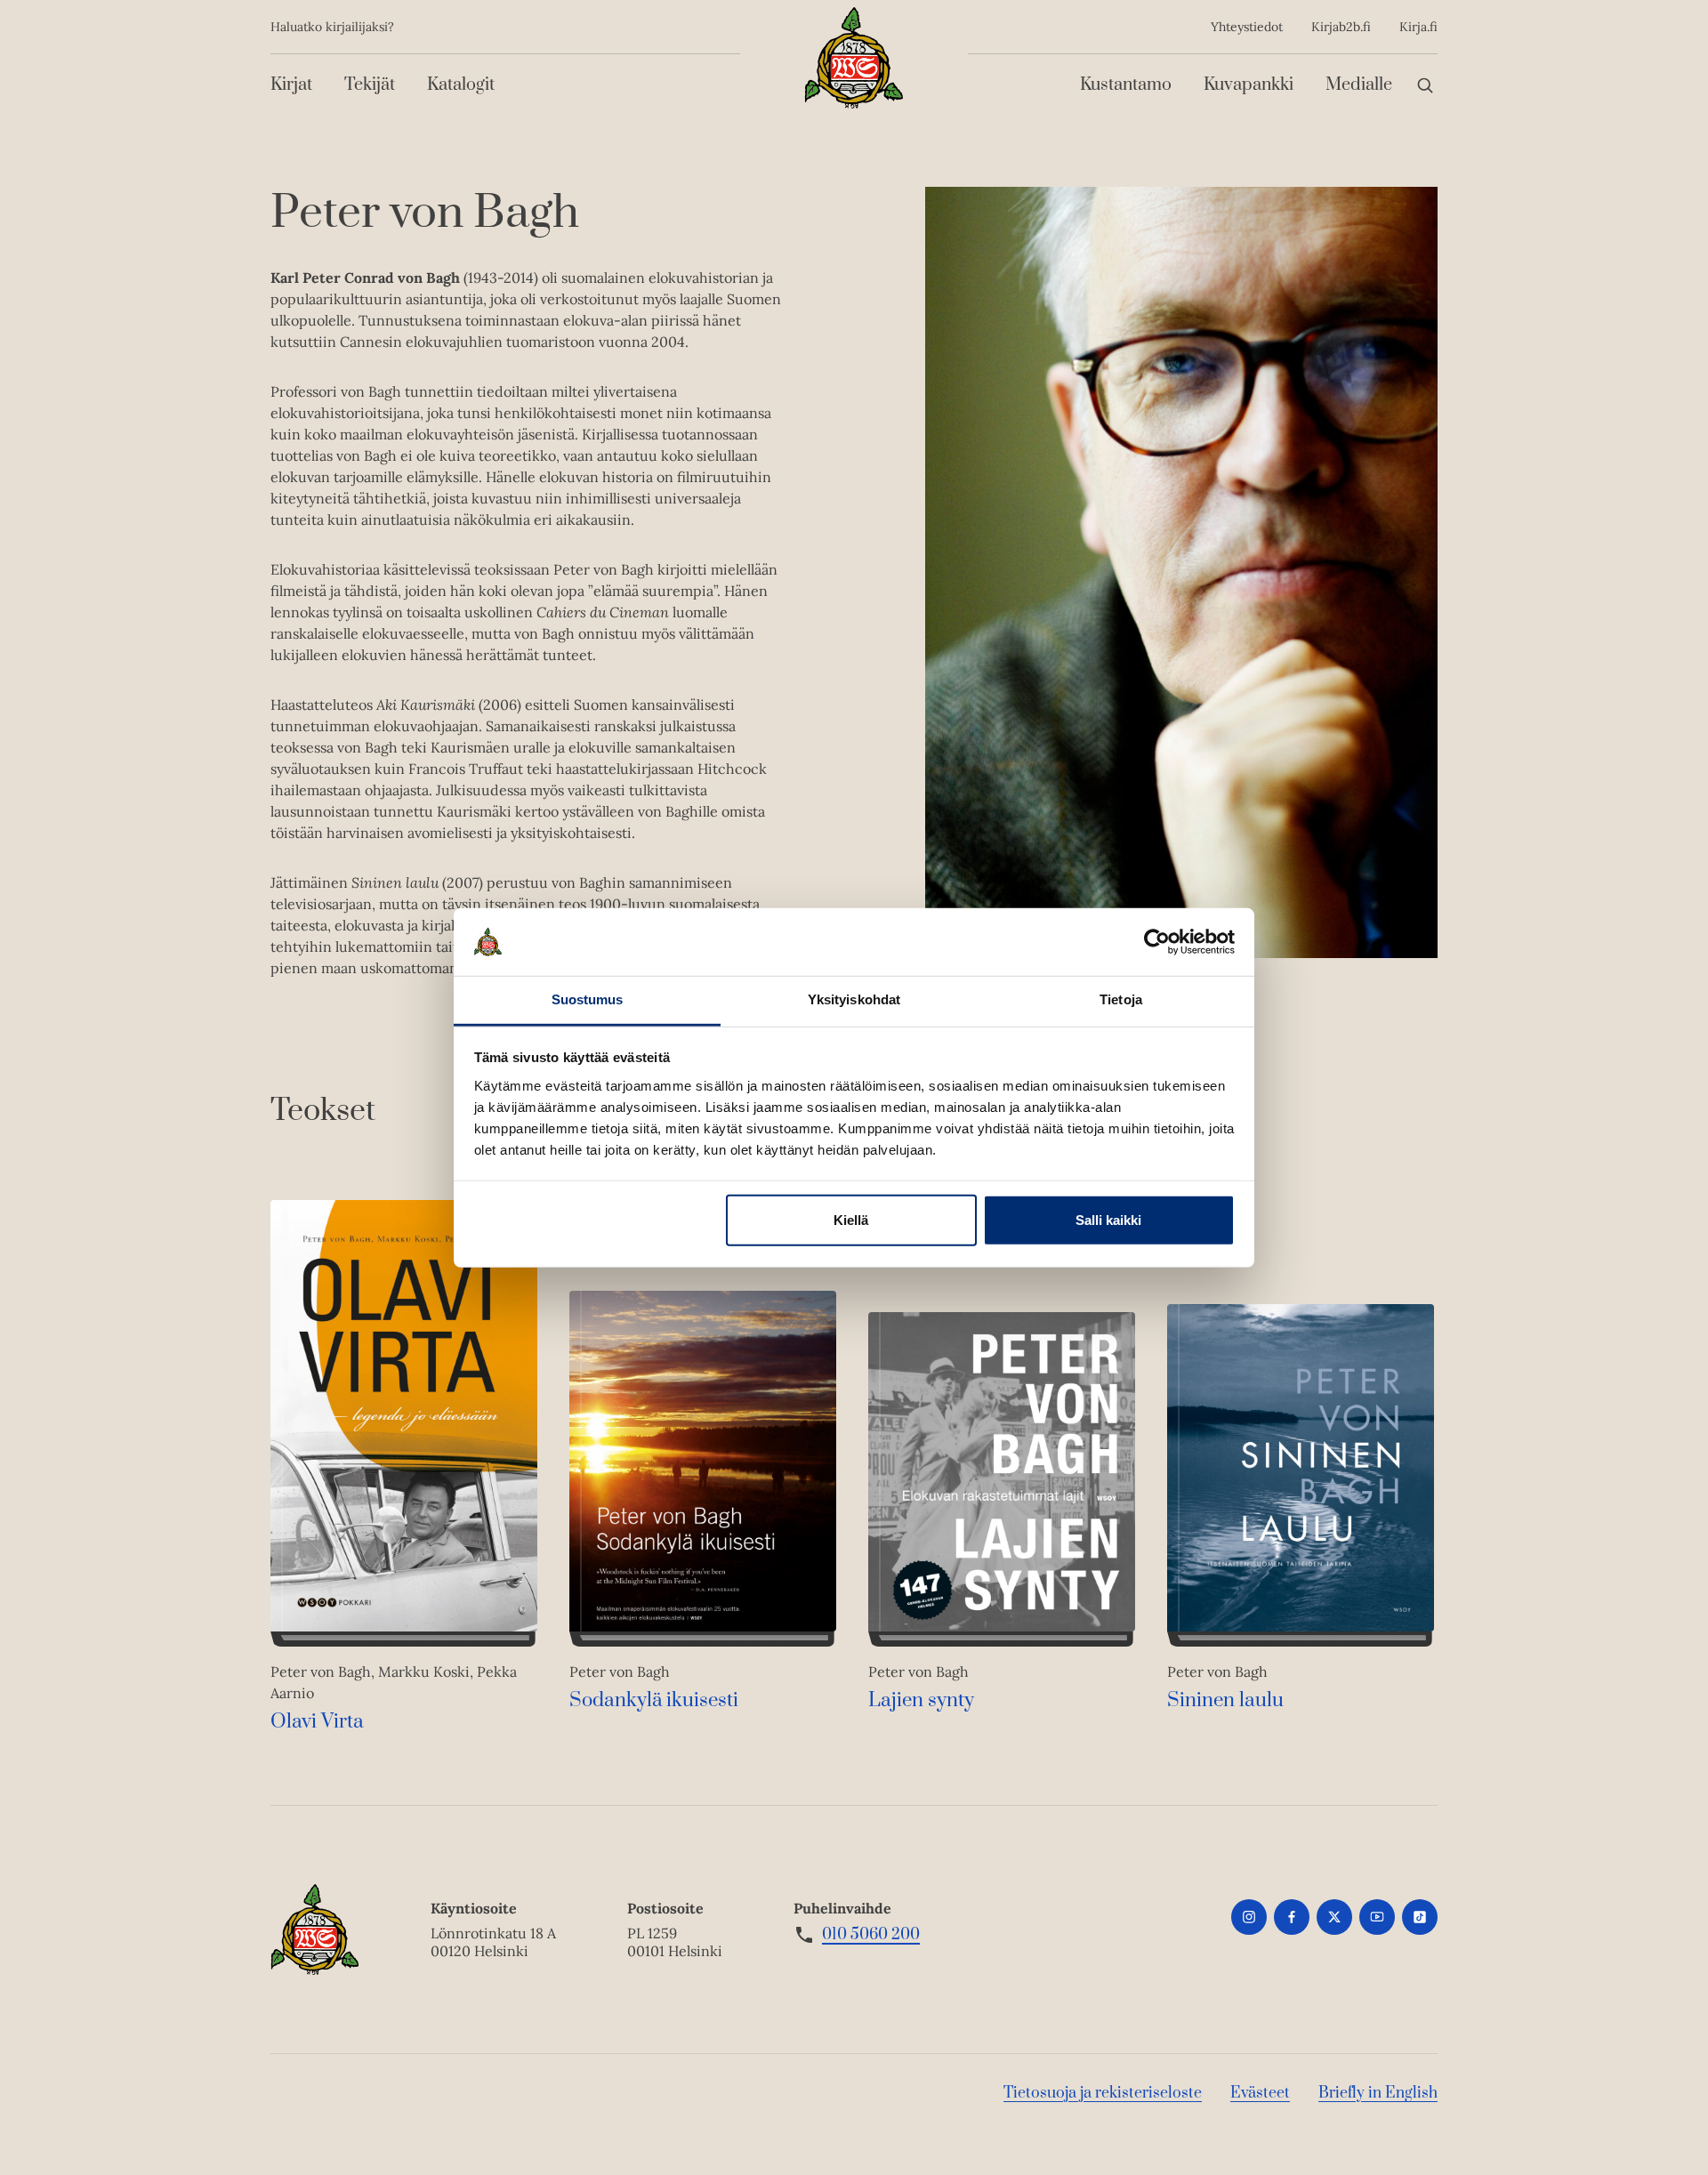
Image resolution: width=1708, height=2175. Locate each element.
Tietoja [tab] (1121, 999)
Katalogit (461, 85)
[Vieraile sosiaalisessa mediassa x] (1334, 1917)
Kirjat (291, 85)
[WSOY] (854, 58)
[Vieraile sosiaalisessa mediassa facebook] (1292, 1917)
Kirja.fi (1418, 27)
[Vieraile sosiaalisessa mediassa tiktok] (1420, 1917)
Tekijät (370, 85)
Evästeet (1260, 2093)
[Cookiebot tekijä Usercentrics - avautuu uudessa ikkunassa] (1157, 942)
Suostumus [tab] (588, 999)
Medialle (1359, 85)
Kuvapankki (1249, 85)
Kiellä (851, 1220)
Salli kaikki (1108, 1220)
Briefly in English (1378, 2093)
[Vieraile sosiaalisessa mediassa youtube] (1377, 1917)
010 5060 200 (871, 1935)
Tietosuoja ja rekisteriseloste (1103, 2093)
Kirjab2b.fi (1341, 27)
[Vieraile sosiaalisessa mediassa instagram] (1249, 1917)
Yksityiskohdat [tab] (854, 999)
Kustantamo (1126, 85)
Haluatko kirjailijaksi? (332, 27)
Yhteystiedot (1247, 27)
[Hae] (1425, 85)
